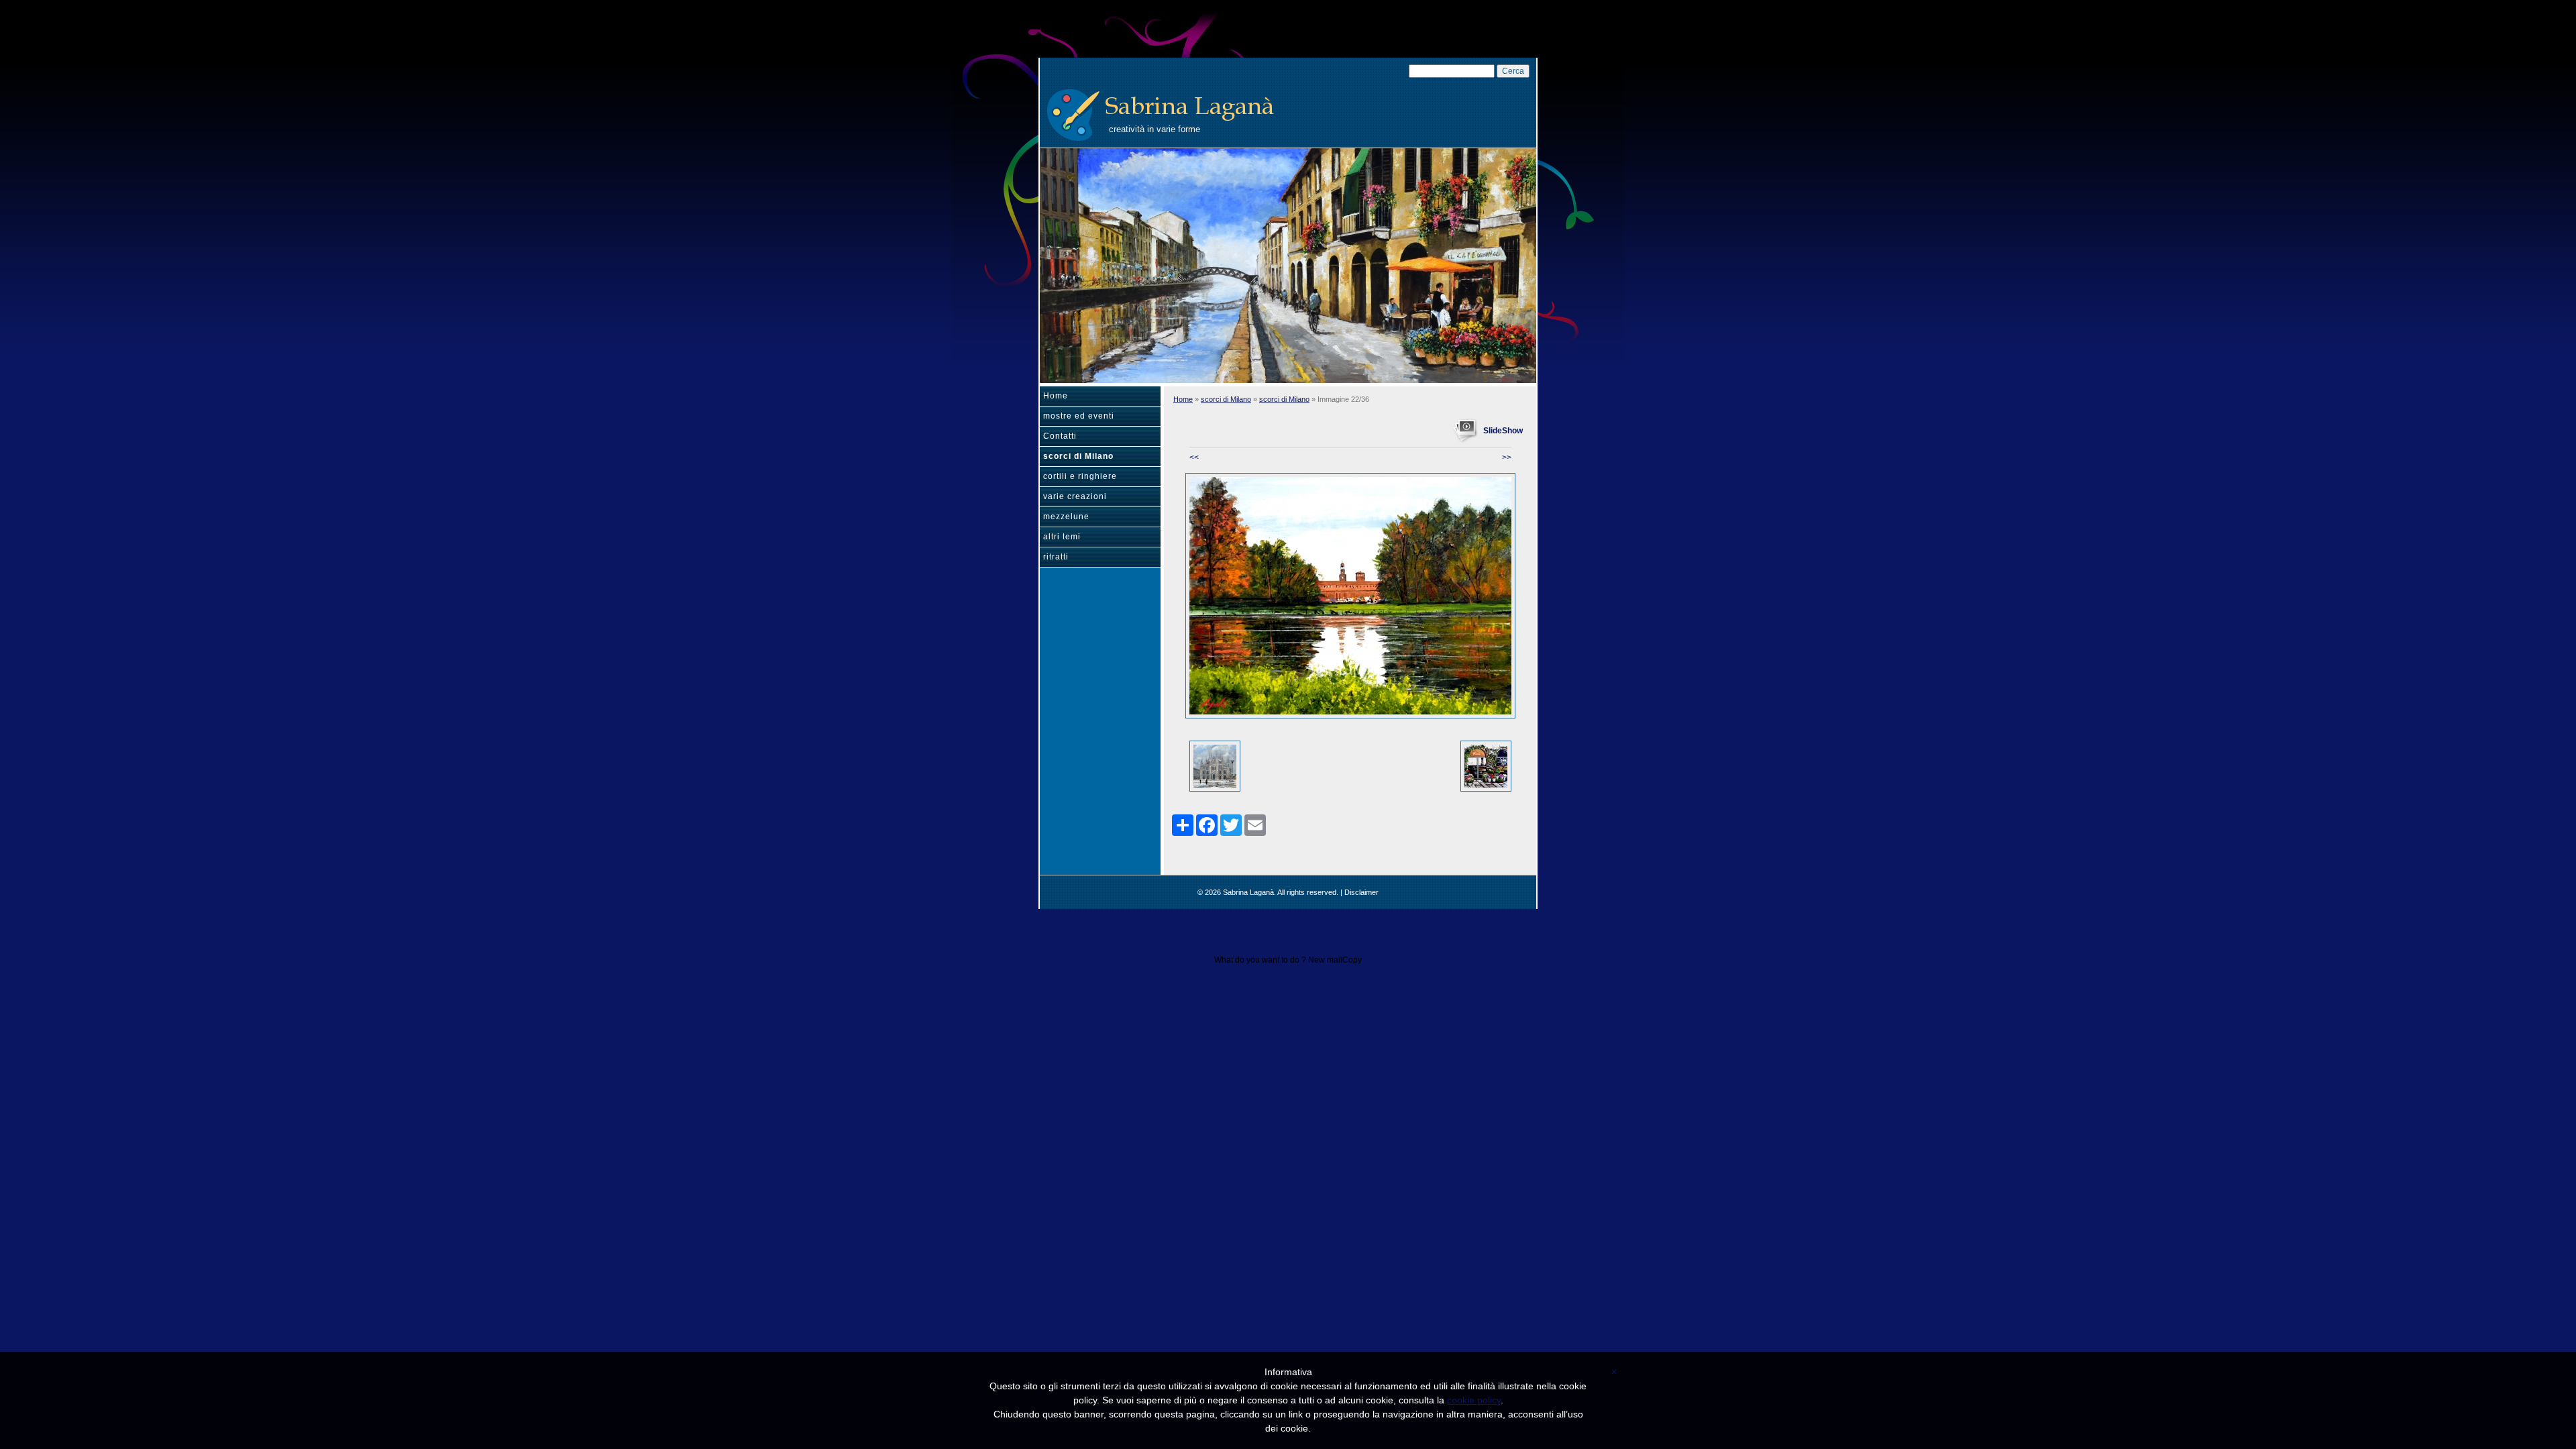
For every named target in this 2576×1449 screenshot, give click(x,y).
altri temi (1062, 537)
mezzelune (1066, 517)
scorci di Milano (1078, 456)
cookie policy (1474, 1400)
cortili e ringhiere (1080, 476)
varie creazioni (1075, 496)
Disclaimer (1361, 892)
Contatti (1060, 436)
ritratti (1056, 557)
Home (1056, 396)
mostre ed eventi (1079, 416)
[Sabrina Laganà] (1073, 113)
